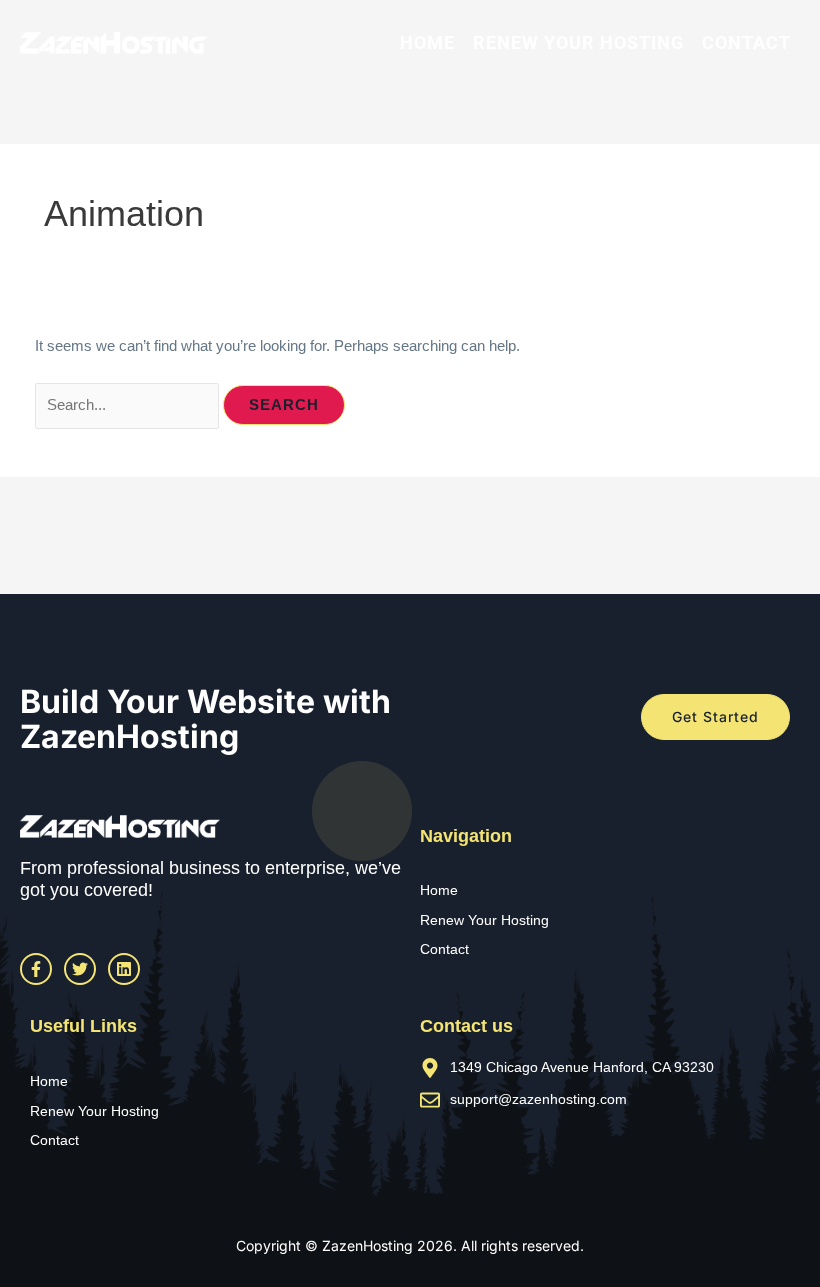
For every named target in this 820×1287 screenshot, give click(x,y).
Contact (746, 42)
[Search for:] (129, 405)
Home (427, 42)
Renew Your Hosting (578, 42)
